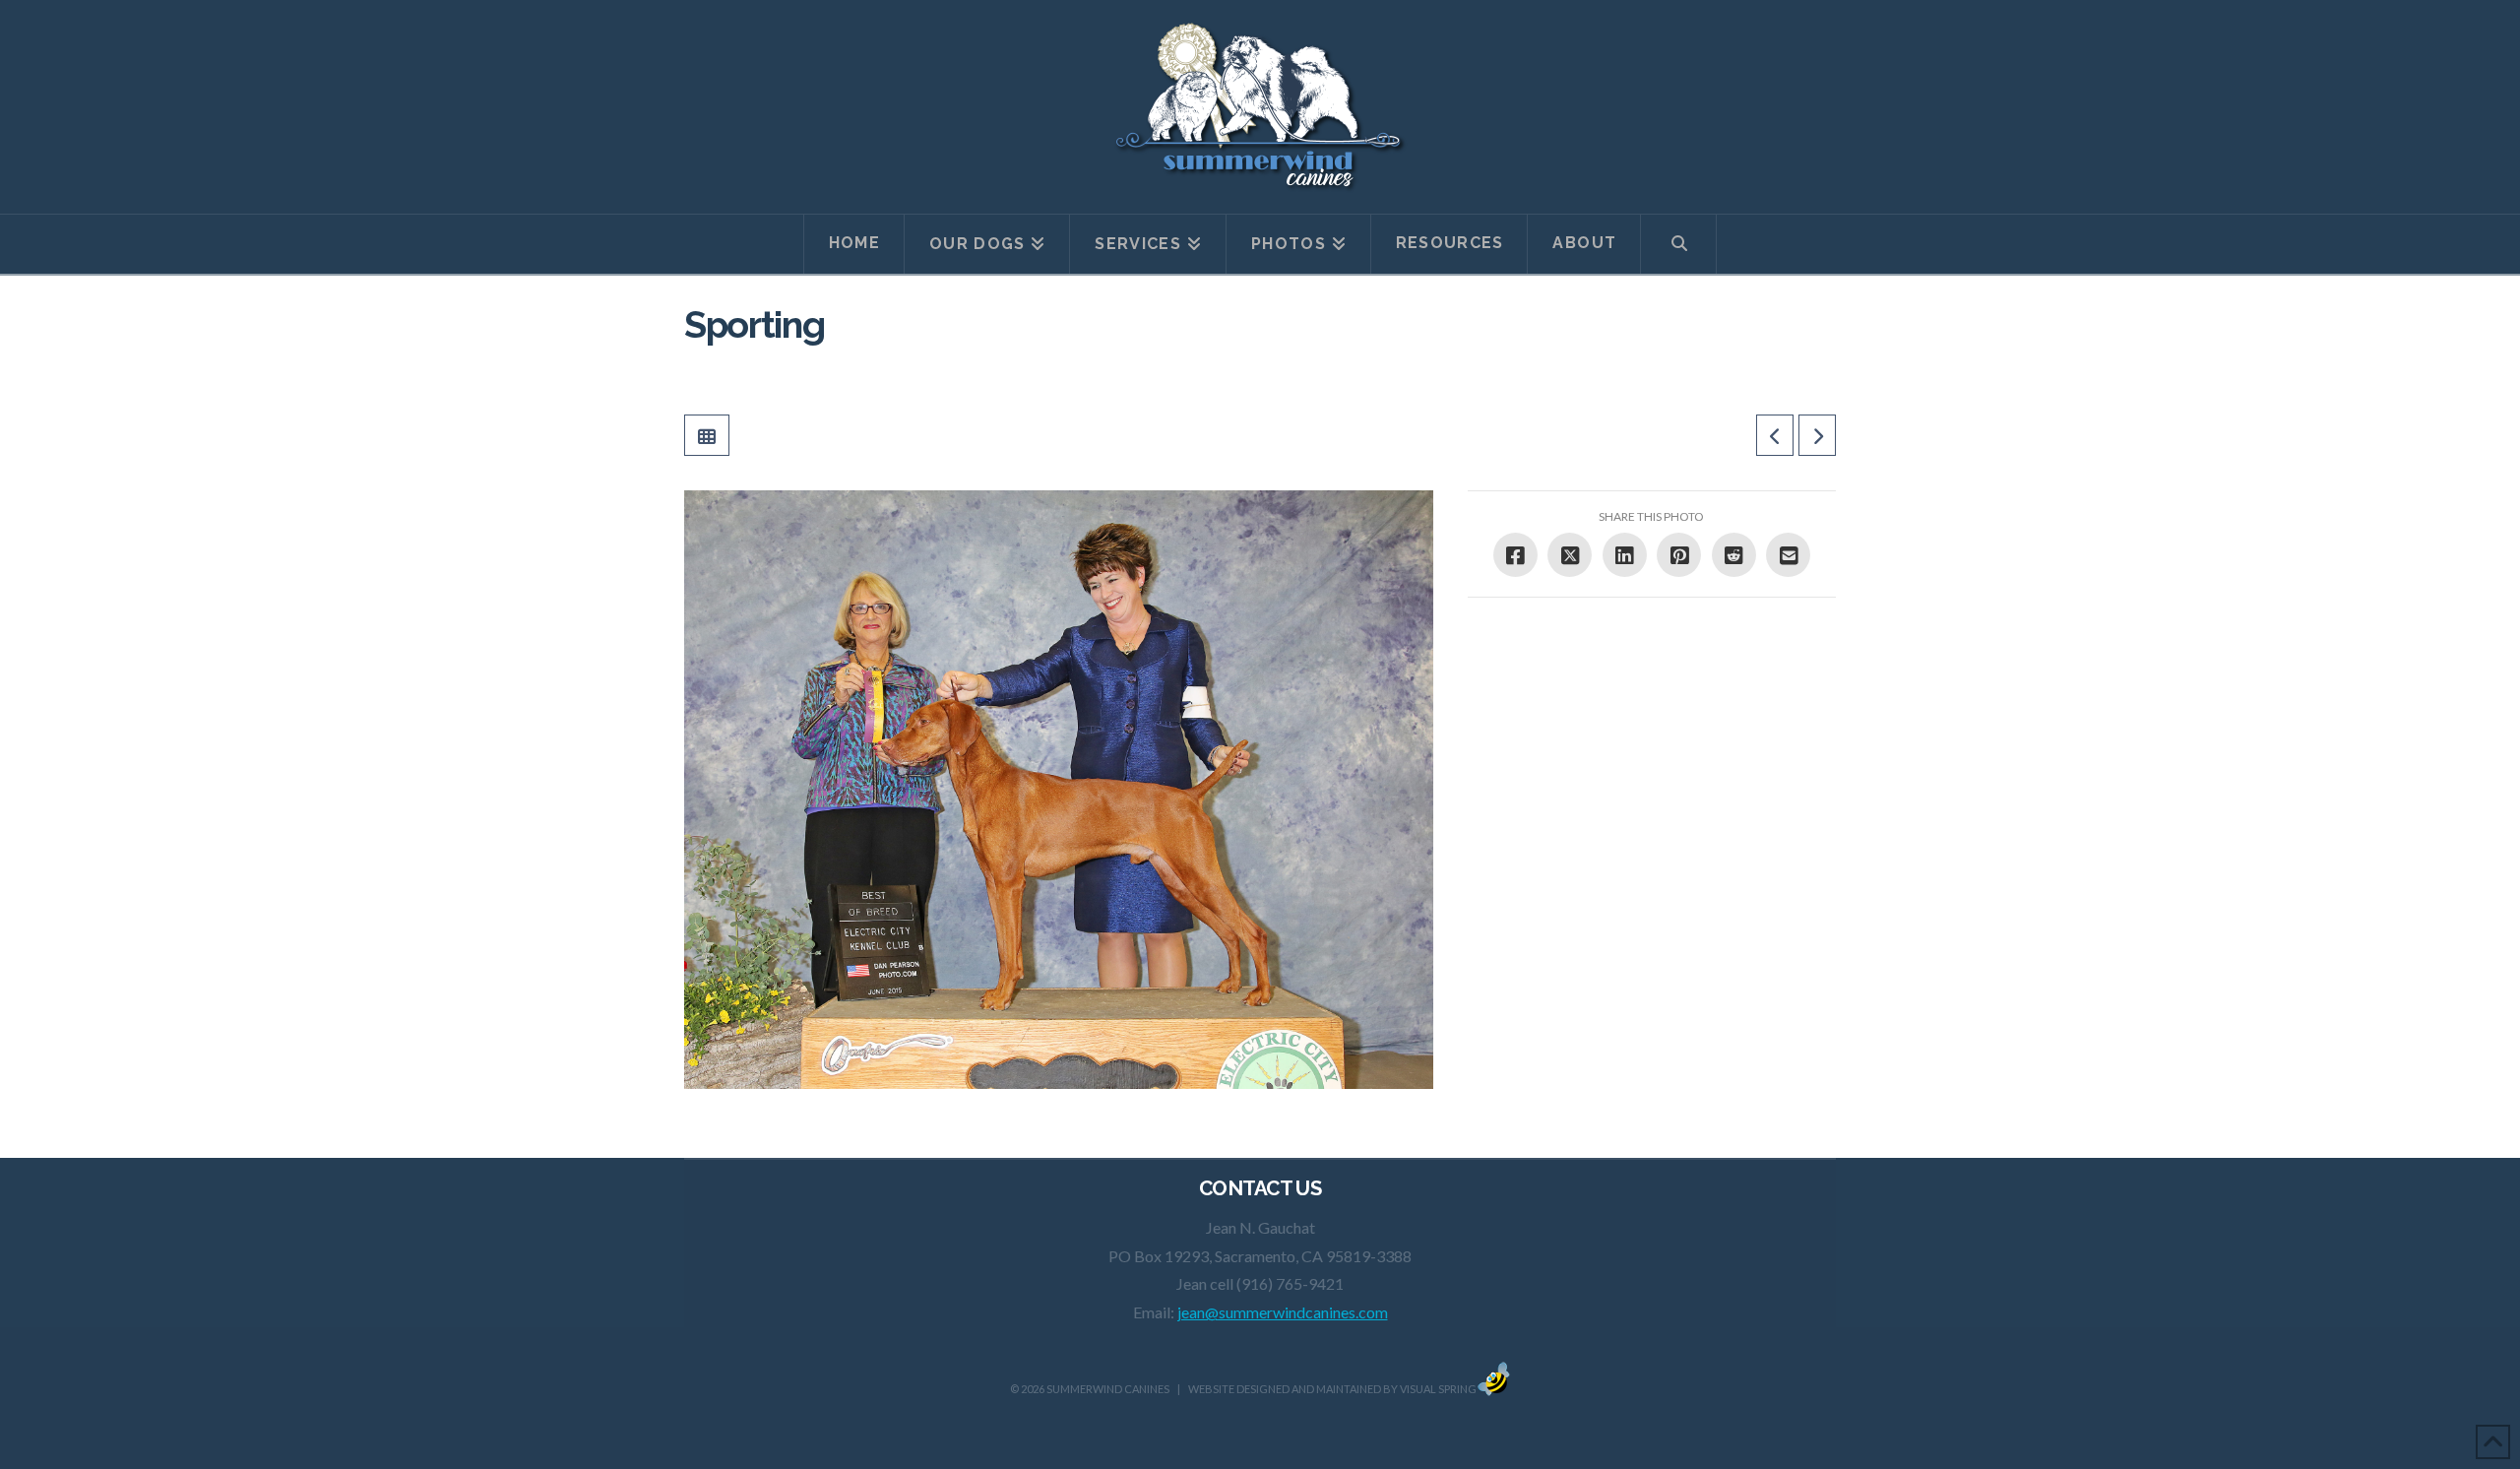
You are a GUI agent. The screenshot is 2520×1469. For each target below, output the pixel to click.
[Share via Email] (1788, 555)
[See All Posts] (707, 435)
